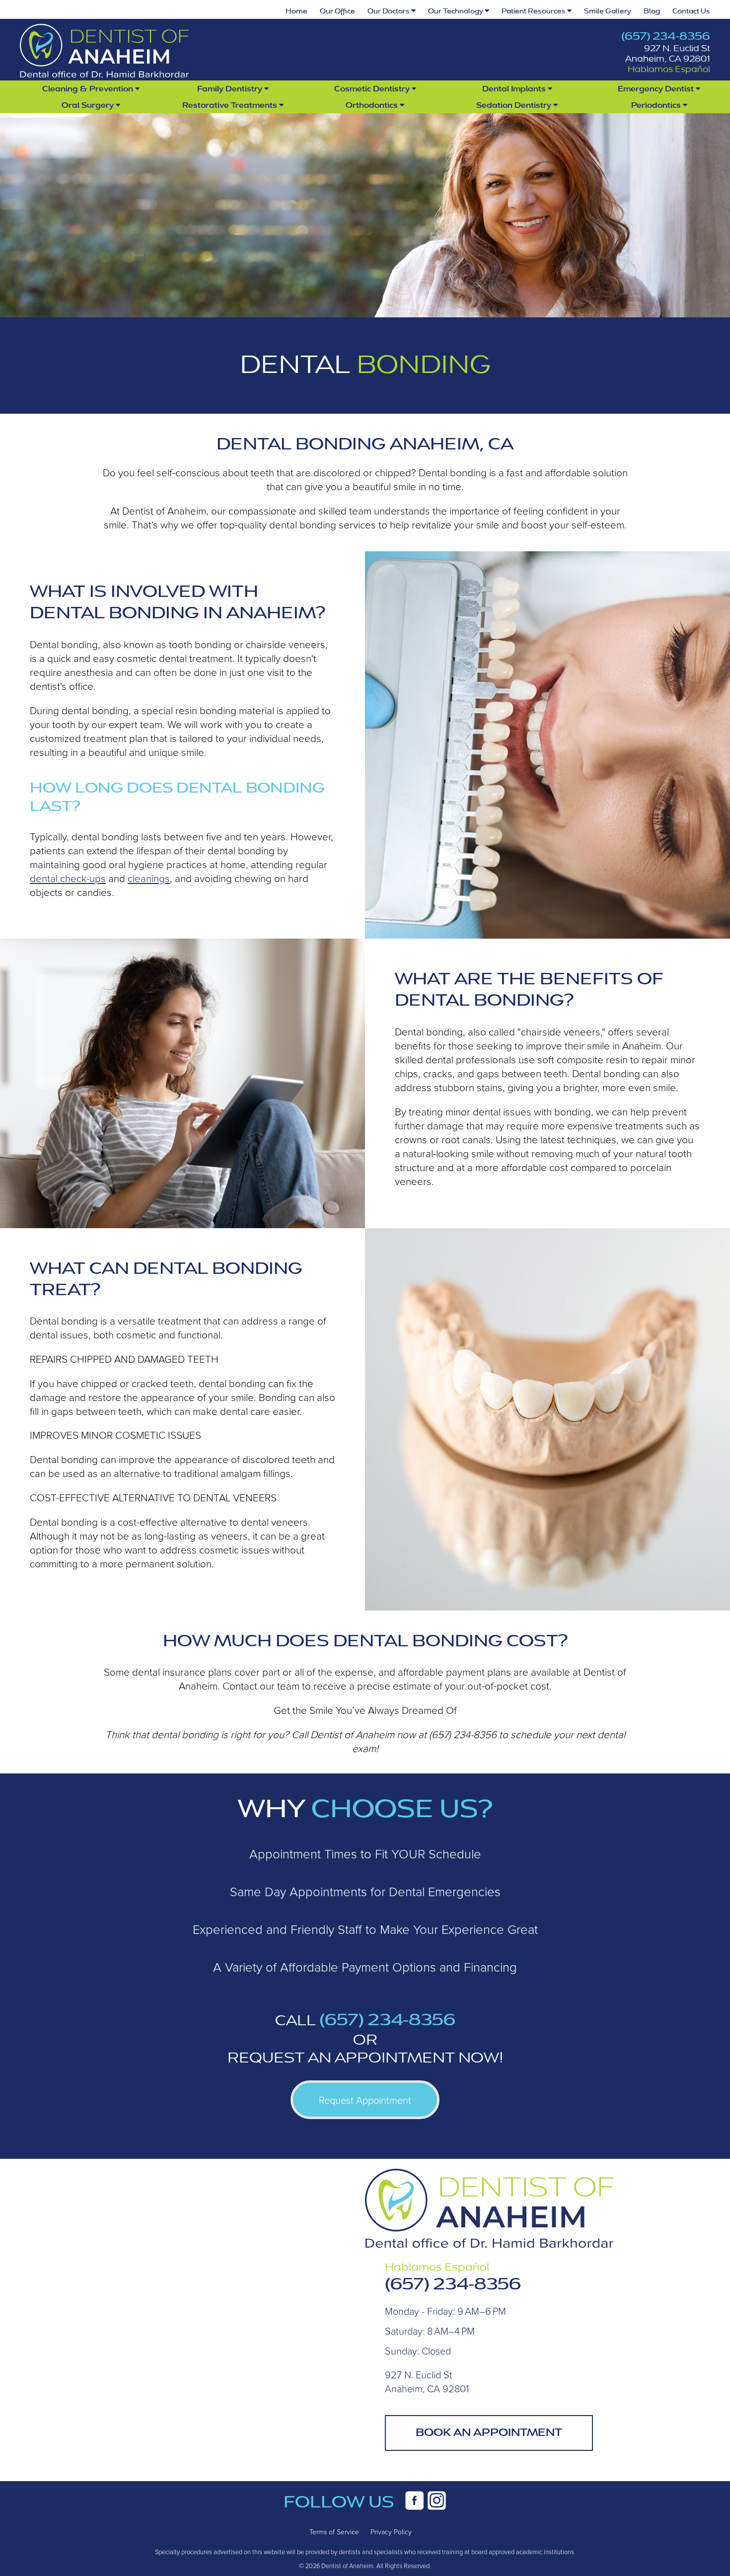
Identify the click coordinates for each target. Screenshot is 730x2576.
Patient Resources (534, 11)
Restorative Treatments (231, 105)
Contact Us (691, 11)
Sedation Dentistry (515, 105)
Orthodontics (373, 105)
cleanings (149, 878)
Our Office (337, 11)
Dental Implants (515, 89)
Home (296, 11)
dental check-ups (68, 878)
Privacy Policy (391, 2532)
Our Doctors (389, 11)
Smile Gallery (608, 11)
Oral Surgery (89, 105)
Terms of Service (334, 2532)
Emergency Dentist (657, 89)
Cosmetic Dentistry (373, 89)
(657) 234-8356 (666, 36)
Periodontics (657, 105)
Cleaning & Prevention (89, 89)
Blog (652, 11)
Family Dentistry (231, 89)
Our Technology (456, 11)
